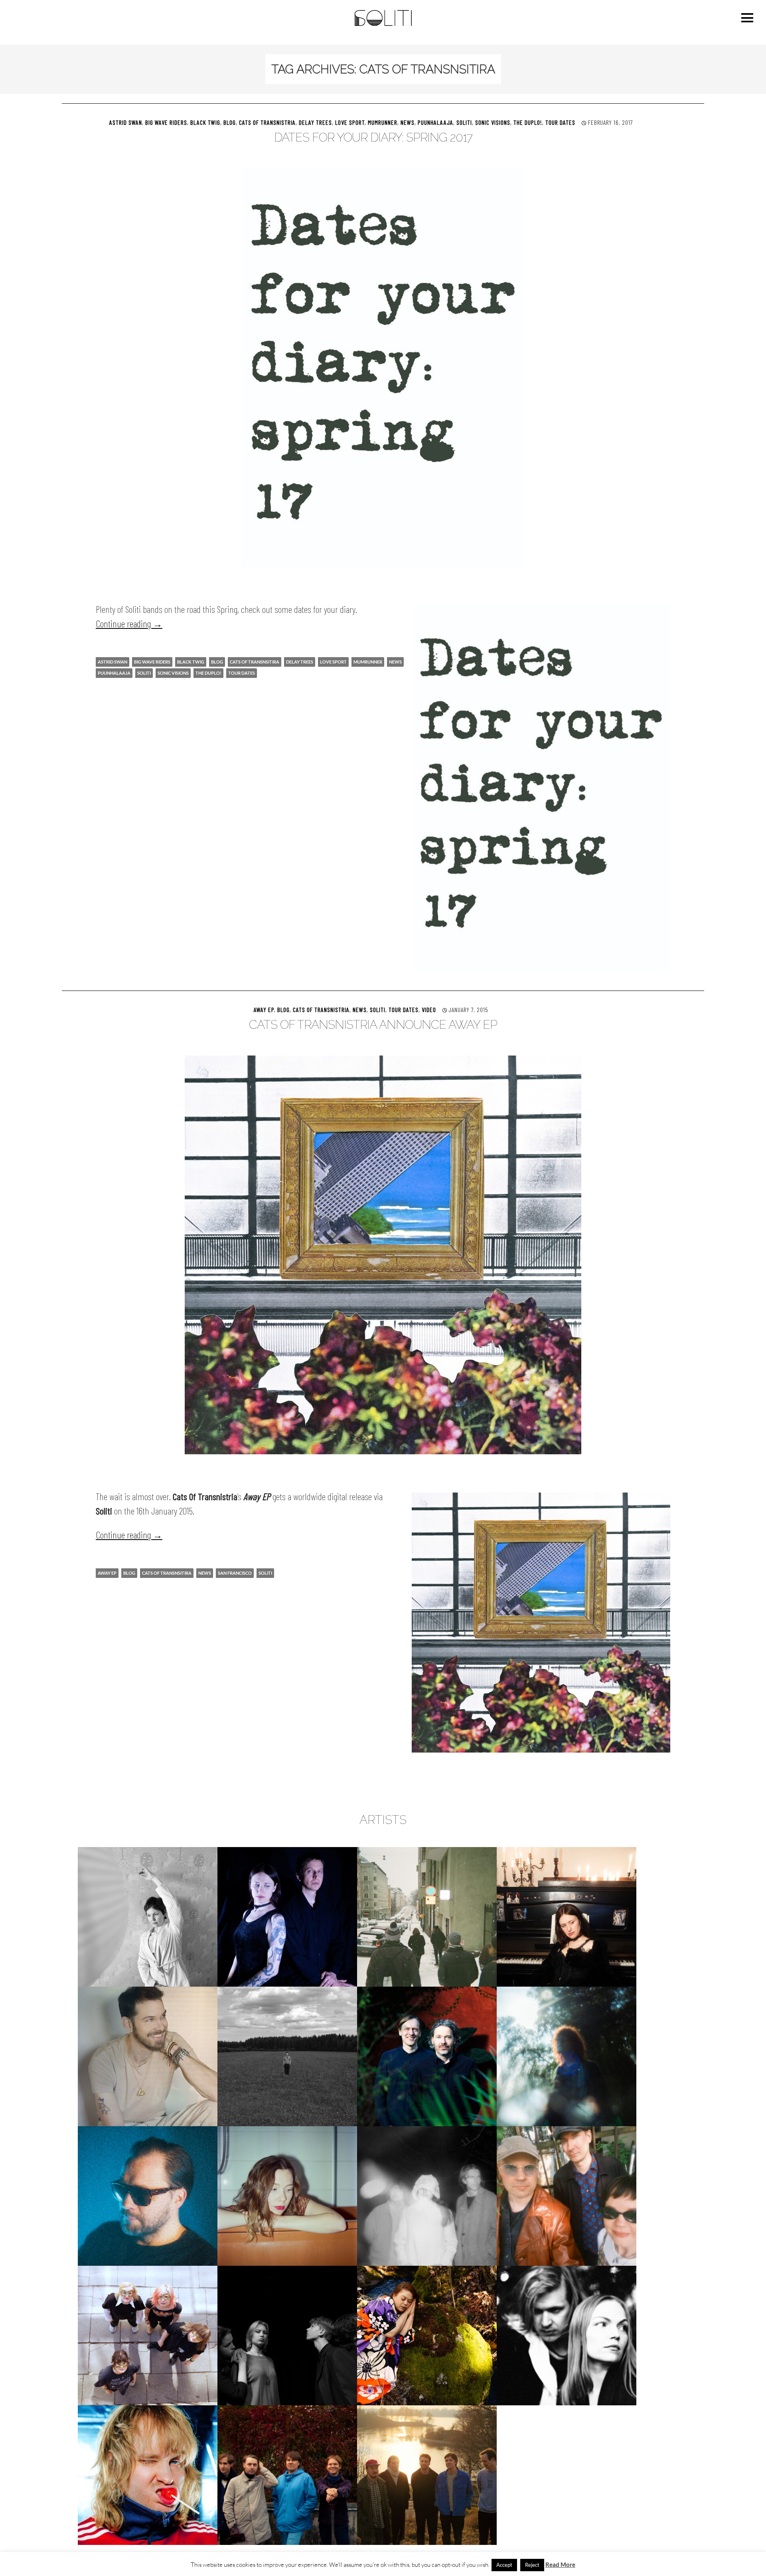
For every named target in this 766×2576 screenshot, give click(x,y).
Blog (230, 122)
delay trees (300, 662)
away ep (264, 1009)
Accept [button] (504, 2565)
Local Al (148, 2196)
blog (217, 662)
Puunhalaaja (435, 122)
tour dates (242, 673)
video (429, 1009)
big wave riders (152, 662)
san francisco (235, 1573)
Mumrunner (383, 122)
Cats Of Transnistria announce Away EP (373, 1025)
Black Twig (205, 122)
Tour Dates (560, 122)
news (395, 662)
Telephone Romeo (148, 2475)
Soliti (464, 122)
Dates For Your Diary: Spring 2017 (373, 137)
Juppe (287, 2056)
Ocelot (427, 2196)
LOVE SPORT (350, 122)
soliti (144, 673)
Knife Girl (567, 2056)
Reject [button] (532, 2565)
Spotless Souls (287, 2335)
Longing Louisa (287, 2196)
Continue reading (129, 623)
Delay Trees (315, 122)
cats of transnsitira (255, 662)
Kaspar (427, 2056)
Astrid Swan (126, 122)
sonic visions (173, 673)
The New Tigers (287, 2475)
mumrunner (368, 662)
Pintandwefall (148, 2335)
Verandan (427, 2475)
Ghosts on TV (427, 1917)
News (408, 122)
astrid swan (113, 662)
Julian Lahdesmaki (148, 2056)
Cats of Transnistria (267, 122)
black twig (191, 662)
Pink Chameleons (567, 2196)
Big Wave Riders (166, 122)
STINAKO (427, 2335)
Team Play (567, 2335)
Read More (560, 2564)
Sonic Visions (493, 122)
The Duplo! (528, 122)
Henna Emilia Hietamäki (567, 1917)
